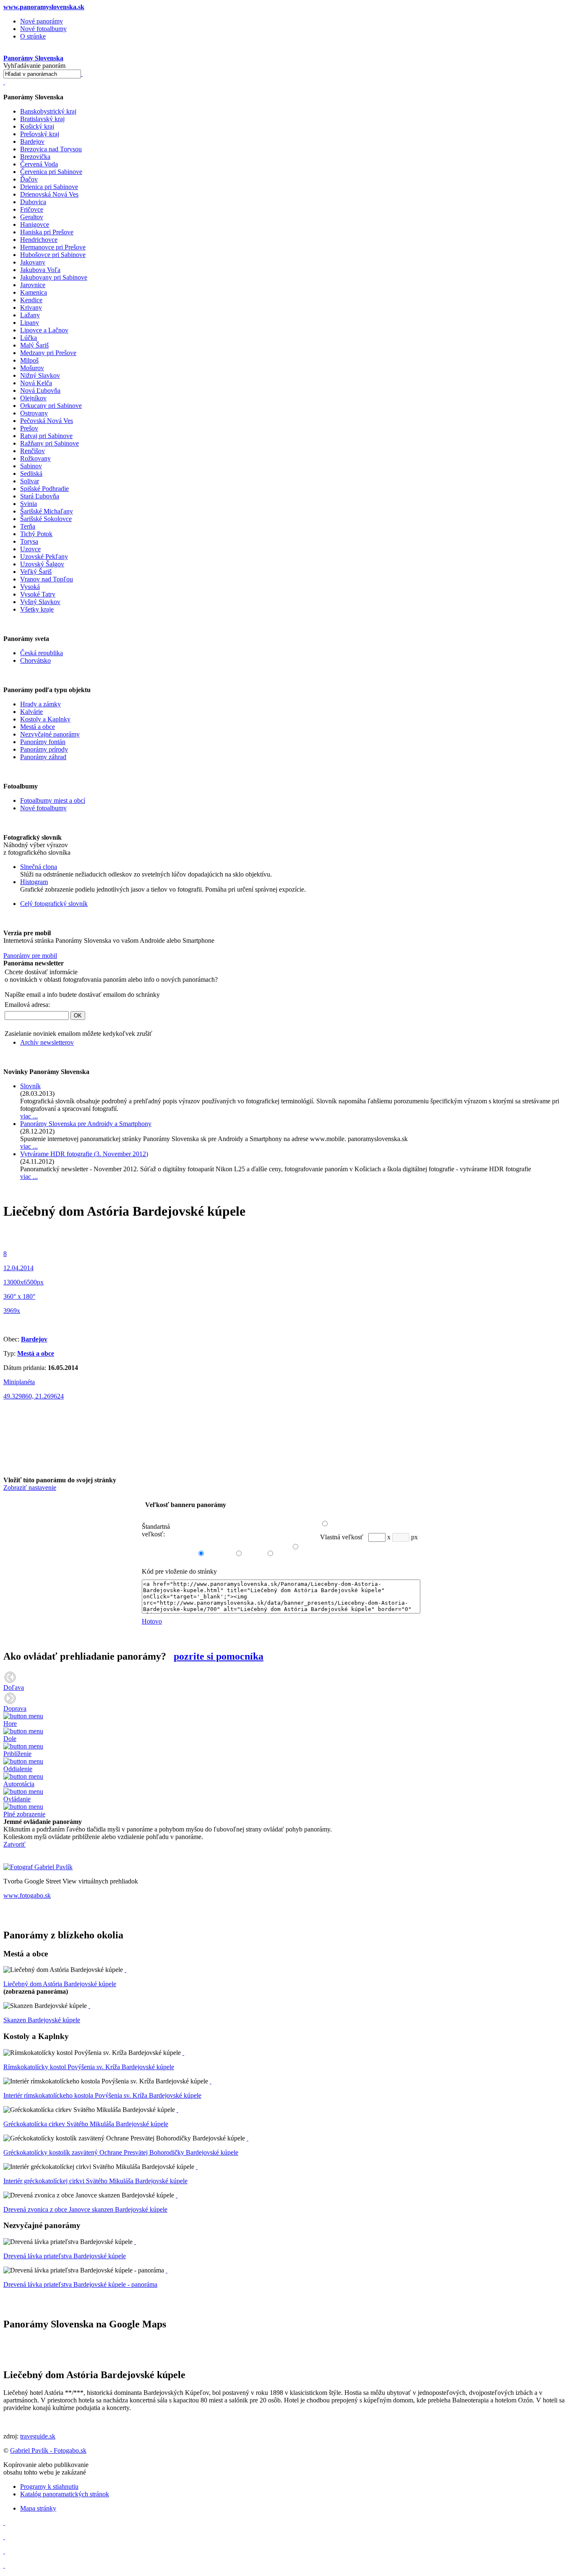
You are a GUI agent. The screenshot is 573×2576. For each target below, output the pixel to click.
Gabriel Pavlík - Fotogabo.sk (48, 2450)
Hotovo (152, 1621)
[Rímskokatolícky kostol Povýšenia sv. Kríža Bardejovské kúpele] (183, 2053)
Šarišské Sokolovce (46, 519)
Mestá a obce (38, 727)
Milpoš (29, 360)
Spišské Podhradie (44, 489)
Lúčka (29, 338)
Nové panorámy (42, 21)
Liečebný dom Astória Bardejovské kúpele (60, 1984)
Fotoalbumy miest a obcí (53, 800)
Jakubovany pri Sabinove (54, 277)
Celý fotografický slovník (54, 904)
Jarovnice (33, 285)
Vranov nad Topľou (47, 579)
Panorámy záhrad (43, 757)
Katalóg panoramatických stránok (65, 2494)
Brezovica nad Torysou (51, 149)
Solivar (30, 481)
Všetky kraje (37, 609)
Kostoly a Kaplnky (45, 719)
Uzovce (30, 549)
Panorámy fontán (43, 742)
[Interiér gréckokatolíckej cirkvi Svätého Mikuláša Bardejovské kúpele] (197, 2167)
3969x (12, 1311)
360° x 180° (19, 1296)
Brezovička (35, 157)
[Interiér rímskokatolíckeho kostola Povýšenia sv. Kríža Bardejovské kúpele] (211, 2081)
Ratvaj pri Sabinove (46, 436)
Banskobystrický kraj (48, 111)
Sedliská (31, 473)
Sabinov (31, 466)
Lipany (30, 323)
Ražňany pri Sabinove (49, 443)
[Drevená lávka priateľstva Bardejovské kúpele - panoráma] (167, 2270)
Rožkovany (35, 458)
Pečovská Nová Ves (47, 421)
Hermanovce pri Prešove (53, 247)
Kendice (31, 300)
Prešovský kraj (40, 134)
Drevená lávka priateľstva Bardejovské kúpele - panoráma (80, 2284)
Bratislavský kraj (42, 119)
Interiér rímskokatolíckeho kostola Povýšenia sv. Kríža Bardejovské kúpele (102, 2095)
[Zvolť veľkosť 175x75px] (292, 1539)
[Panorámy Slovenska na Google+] (4, 2565)
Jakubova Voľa (40, 270)
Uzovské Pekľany (44, 556)
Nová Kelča (36, 383)
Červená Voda (39, 164)
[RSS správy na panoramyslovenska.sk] (4, 2551)
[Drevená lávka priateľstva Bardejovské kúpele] (135, 2242)
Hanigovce (35, 224)
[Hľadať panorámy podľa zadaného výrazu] (82, 74)
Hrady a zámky (40, 704)
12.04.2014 (18, 1268)
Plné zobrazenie (24, 1814)
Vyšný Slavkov (40, 602)
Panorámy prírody (44, 749)
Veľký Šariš (36, 572)
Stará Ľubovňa (40, 496)
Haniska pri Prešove (47, 232)
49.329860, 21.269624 (34, 1396)
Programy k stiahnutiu (49, 2487)
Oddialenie (18, 1769)
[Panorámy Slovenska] (4, 82)
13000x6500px (23, 1282)
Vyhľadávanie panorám (34, 66)
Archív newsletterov (47, 1042)
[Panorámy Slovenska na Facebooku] (4, 2523)
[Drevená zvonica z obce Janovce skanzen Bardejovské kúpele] (177, 2195)
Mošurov (32, 368)
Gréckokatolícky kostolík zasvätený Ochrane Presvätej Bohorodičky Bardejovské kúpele (121, 2152)
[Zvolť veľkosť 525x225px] (235, 1545)
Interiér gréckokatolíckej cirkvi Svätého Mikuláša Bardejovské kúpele (95, 2181)
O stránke (33, 36)
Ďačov (29, 179)
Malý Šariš (34, 345)
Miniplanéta (19, 1382)
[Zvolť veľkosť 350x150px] (266, 1545)
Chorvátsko (35, 660)
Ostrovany (34, 413)
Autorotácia (19, 1784)
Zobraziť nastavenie (30, 1488)
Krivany (31, 307)
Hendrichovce (39, 240)
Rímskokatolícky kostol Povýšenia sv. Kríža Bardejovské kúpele (89, 2067)
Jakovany (33, 262)
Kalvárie (31, 712)
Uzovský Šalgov (42, 564)
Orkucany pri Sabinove (51, 406)
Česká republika (42, 653)
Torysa (29, 541)
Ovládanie (17, 1799)
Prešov (29, 428)
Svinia (29, 504)
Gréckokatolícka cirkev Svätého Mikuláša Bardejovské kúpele (86, 2124)
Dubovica (33, 202)
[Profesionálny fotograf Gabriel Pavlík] (38, 1867)
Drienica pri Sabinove (49, 187)
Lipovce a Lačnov (44, 330)
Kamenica (34, 292)
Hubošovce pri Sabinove (53, 255)
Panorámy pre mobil (30, 956)
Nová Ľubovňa (40, 390)
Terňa (28, 526)
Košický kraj (37, 126)
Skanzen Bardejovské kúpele (42, 2020)
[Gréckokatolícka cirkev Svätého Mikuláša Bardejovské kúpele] (177, 2110)
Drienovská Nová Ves (49, 194)
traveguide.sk (38, 2436)
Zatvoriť (14, 1844)
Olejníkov (33, 398)
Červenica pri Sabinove (51, 172)
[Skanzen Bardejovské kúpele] (89, 2006)
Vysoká (30, 587)
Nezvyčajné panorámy (50, 734)
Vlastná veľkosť (342, 1537)
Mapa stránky (38, 2508)
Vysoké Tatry (38, 594)
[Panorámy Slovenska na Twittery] (4, 2537)
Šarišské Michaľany (47, 511)
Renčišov (33, 451)
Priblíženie (17, 1754)
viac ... (29, 1116)
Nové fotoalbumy (43, 29)
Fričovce (32, 209)
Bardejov (32, 141)
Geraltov (32, 217)
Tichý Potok (36, 534)
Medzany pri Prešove (48, 353)
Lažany (30, 315)
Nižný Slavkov (40, 375)
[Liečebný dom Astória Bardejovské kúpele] (125, 1970)
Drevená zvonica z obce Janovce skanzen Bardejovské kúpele (85, 2209)
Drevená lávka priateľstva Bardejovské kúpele (65, 2256)
